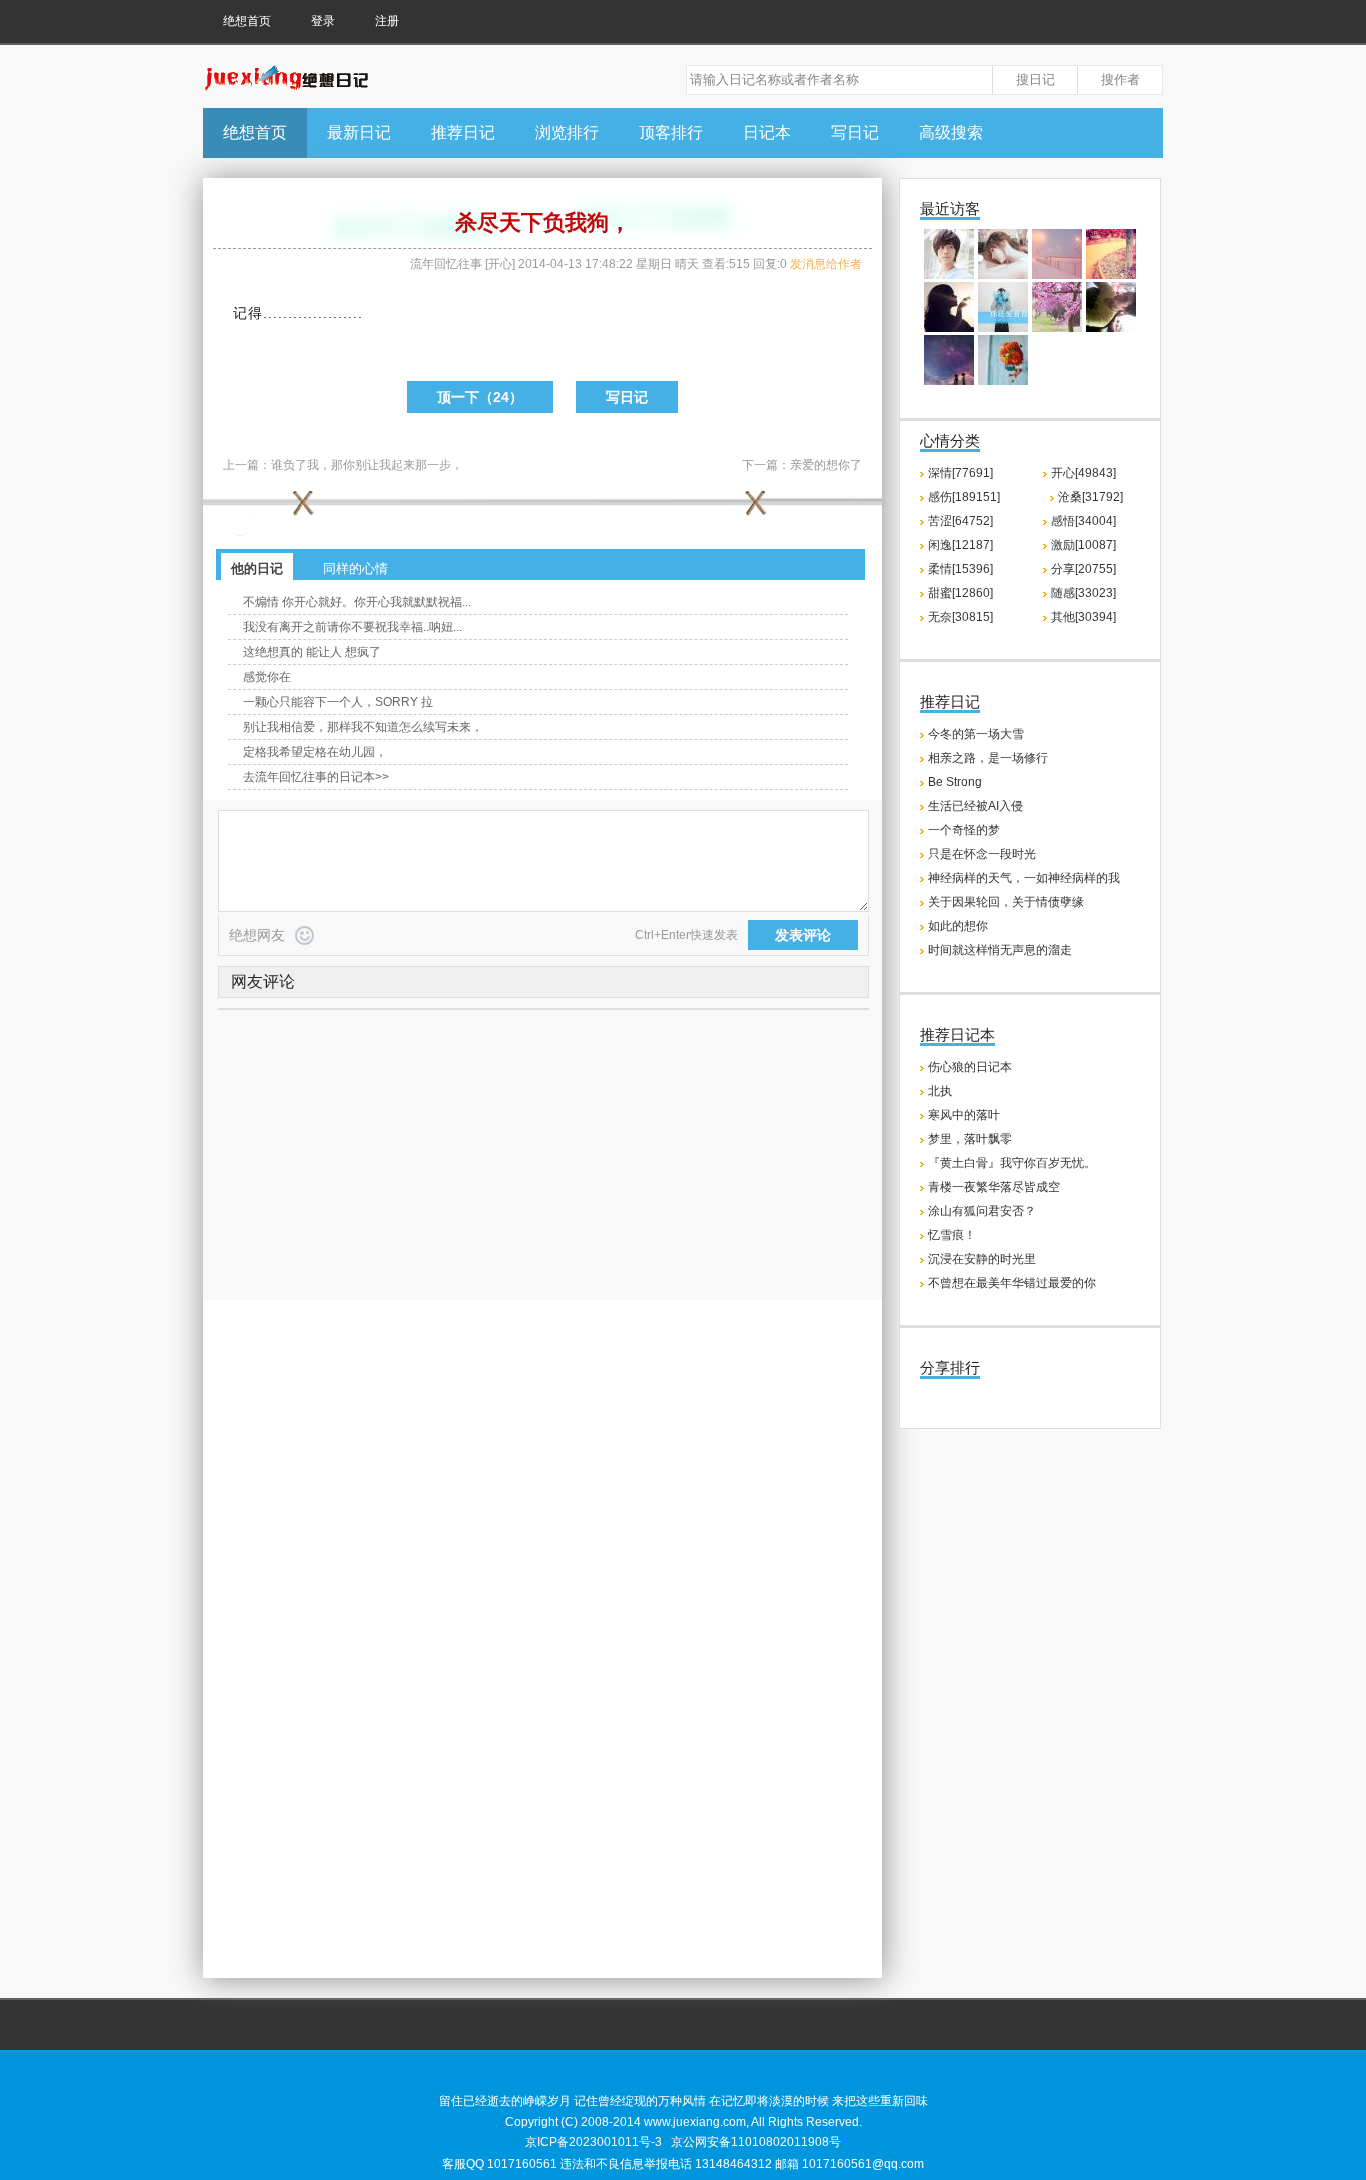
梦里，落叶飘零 (970, 1139)
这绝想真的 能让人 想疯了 (312, 652)
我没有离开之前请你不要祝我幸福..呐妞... (352, 627)
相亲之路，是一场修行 (988, 758)
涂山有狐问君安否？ (982, 1211)
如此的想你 (958, 926)
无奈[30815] (960, 617)
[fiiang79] (1057, 328)
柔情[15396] (960, 569)
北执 (940, 1091)
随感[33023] (1083, 593)
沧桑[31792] (1090, 497)
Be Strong (955, 782)
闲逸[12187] (960, 545)
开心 (500, 264)
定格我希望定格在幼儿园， (315, 752)
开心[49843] (1083, 473)
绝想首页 (247, 21)
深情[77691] (960, 473)
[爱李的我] (1003, 275)
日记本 (767, 132)
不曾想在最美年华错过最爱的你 (1012, 1283)
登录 (323, 21)
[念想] (949, 328)
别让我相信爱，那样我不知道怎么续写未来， (363, 727)
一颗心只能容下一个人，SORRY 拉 (338, 702)
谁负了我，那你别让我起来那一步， (367, 465)
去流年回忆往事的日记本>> (316, 777)
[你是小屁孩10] (1003, 381)
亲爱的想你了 (826, 465)
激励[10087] (1083, 545)
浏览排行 (567, 132)
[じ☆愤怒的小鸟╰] (1111, 328)
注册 (387, 21)
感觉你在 (267, 677)
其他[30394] (1083, 617)
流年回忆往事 (446, 264)
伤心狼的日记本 (970, 1067)
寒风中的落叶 (964, 1115)
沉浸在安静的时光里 (982, 1259)
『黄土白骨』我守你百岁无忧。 (1012, 1163)
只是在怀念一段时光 (982, 854)
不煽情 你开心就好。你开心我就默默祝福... (357, 602)
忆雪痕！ (952, 1235)
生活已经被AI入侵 (975, 806)
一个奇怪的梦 (964, 830)
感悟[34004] (1083, 521)
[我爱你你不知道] (1003, 328)
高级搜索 (951, 132)
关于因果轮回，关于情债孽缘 (1006, 902)
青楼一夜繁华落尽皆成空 (994, 1187)
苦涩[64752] (960, 521)
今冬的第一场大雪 (976, 734)
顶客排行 (671, 132)
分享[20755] (1083, 569)
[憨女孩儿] (1111, 275)
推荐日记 (463, 132)
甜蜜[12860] (960, 593)
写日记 (855, 132)
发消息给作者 (826, 264)
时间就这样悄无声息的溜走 (1000, 950)
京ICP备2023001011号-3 (593, 2142)
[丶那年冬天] (949, 381)
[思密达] (949, 275)
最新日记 (359, 132)
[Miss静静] (1057, 275)
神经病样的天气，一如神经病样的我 (1024, 878)
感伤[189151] (964, 497)
